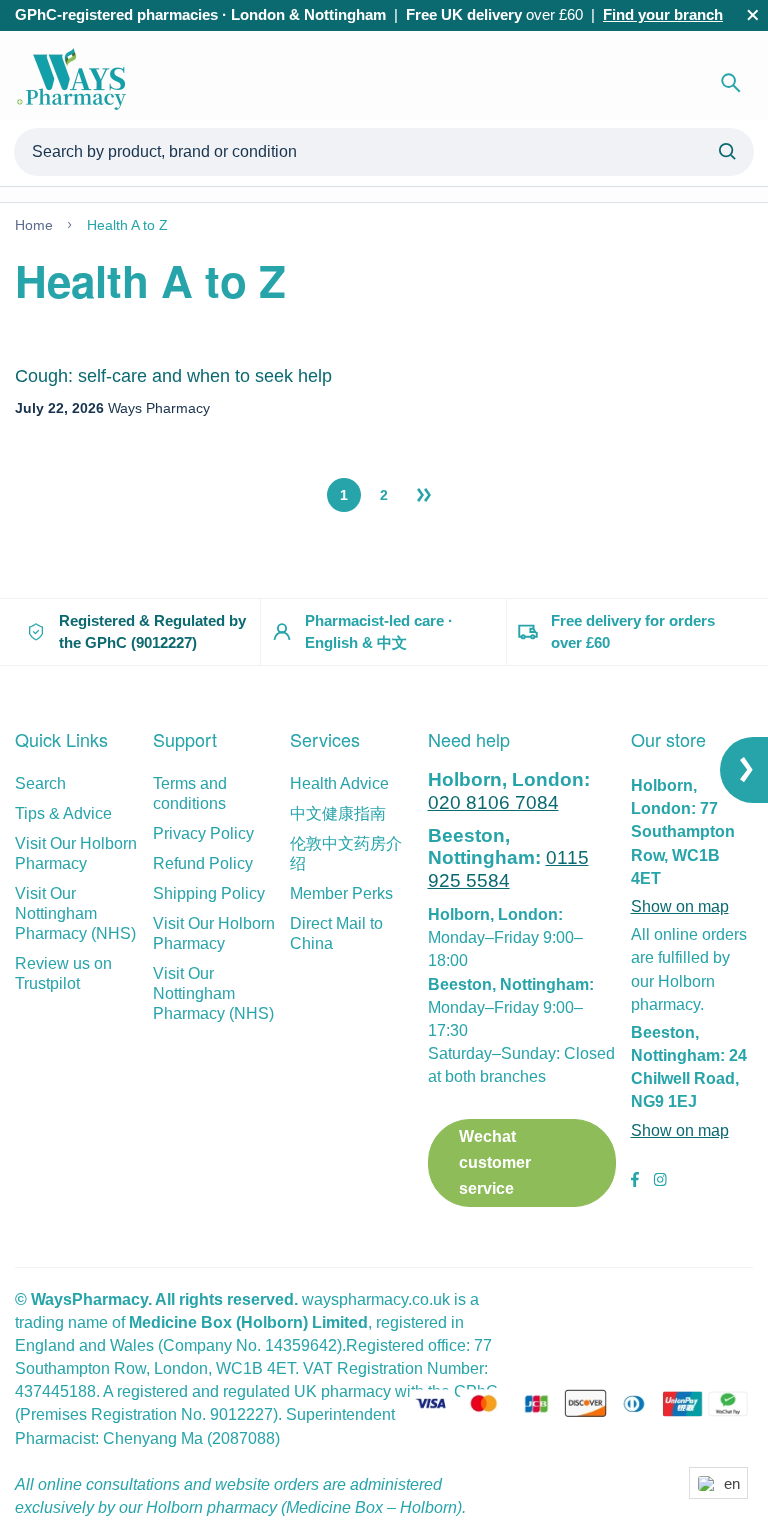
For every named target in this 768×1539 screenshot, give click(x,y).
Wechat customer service (495, 1162)
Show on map (680, 906)
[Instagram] (660, 1182)
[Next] (424, 495)
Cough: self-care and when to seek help (173, 376)
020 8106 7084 (493, 802)
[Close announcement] (753, 15)
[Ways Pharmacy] (75, 83)
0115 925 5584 (508, 869)
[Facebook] (635, 1182)
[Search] (731, 83)
